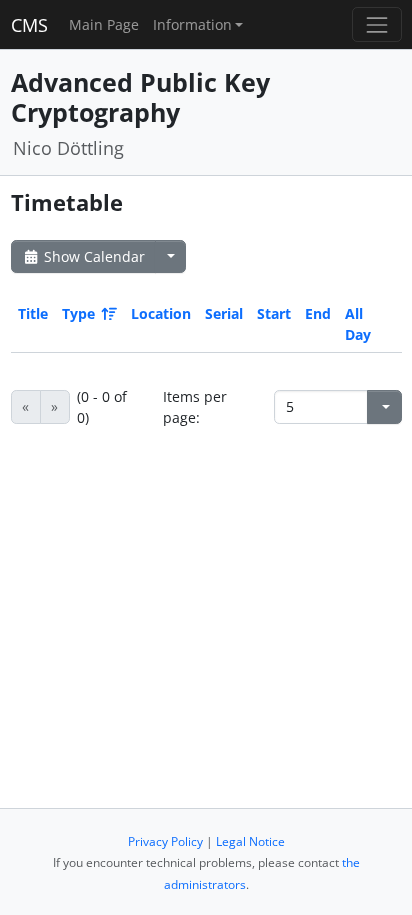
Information (192, 24)
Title (33, 313)
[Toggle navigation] (376, 24)
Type (78, 313)
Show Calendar (92, 256)
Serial (224, 313)
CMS (29, 25)
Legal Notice (250, 841)
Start (274, 313)
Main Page (104, 24)
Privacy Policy (165, 841)
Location (161, 313)
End (318, 313)
